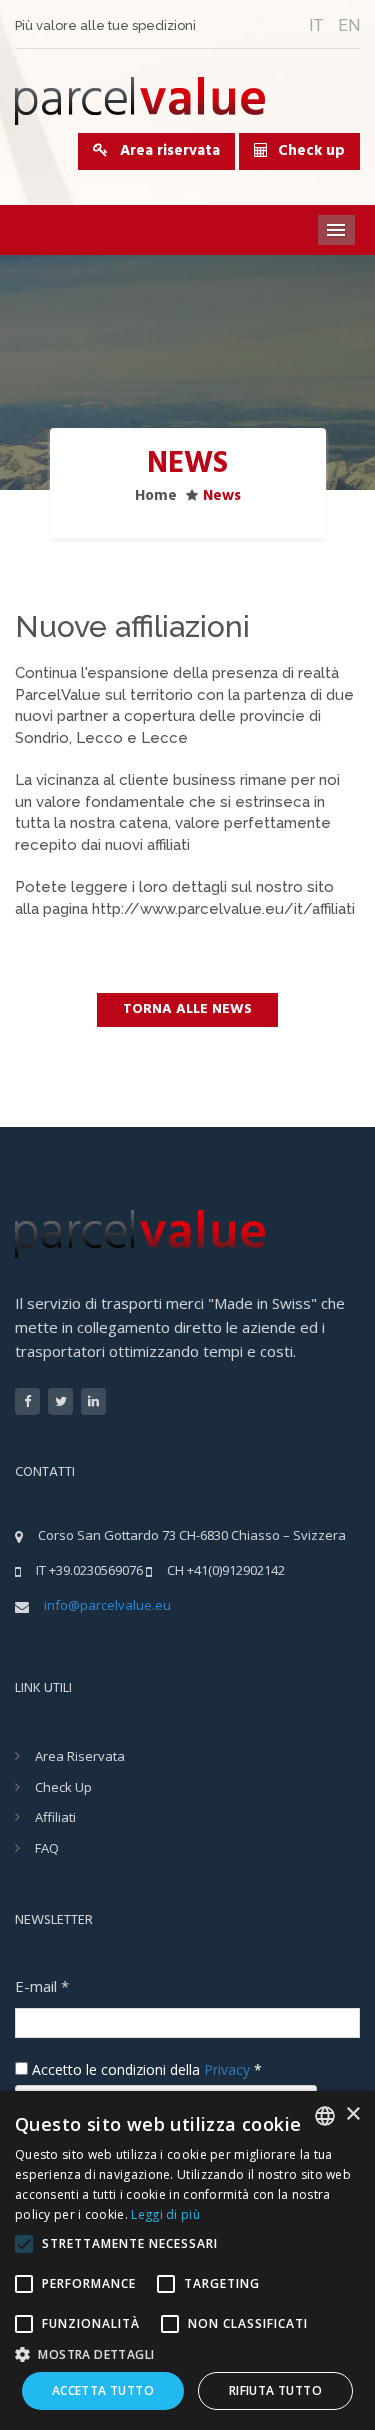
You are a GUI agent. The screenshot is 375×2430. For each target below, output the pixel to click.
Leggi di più (165, 2214)
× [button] (352, 2114)
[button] (187, 2353)
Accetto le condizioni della (145, 2069)
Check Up (63, 1787)
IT (316, 25)
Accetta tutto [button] (103, 2390)
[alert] (187, 2260)
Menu (337, 230)
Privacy (227, 2069)
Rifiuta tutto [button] (275, 2390)
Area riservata (164, 151)
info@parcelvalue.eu (107, 1605)
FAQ (47, 1848)
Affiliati (55, 1817)
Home (156, 496)
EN (349, 25)
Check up (311, 151)
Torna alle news (187, 1009)
